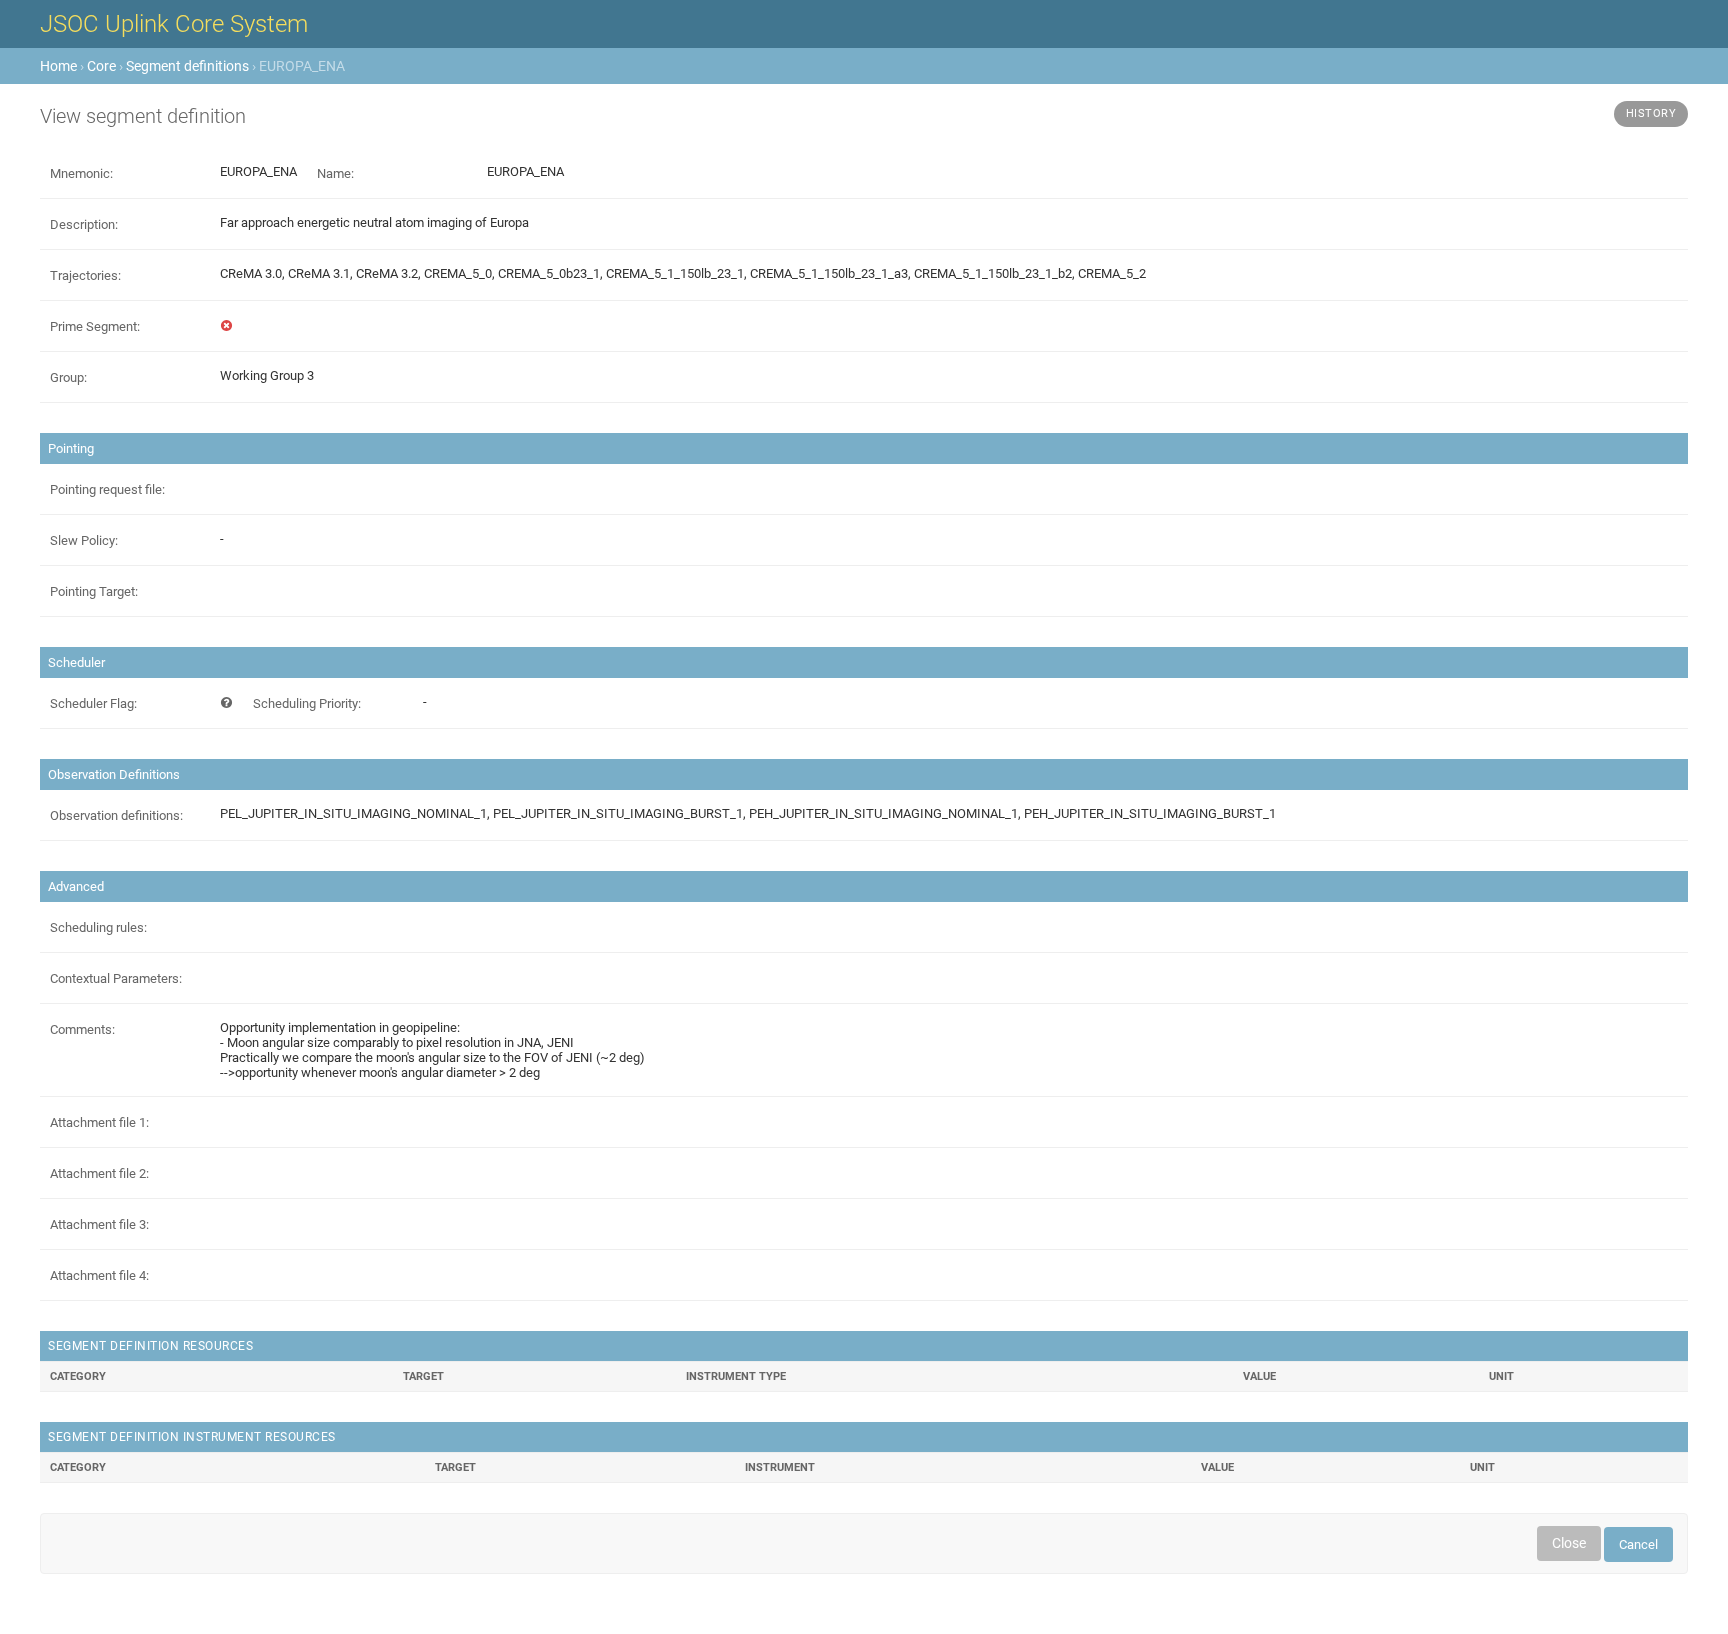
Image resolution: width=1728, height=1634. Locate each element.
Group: (68, 377)
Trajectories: (85, 275)
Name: (335, 173)
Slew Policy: (84, 540)
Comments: (82, 1029)
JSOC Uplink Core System (174, 24)
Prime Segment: (95, 326)
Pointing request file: (107, 489)
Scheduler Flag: (93, 703)
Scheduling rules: (98, 927)
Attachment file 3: (99, 1224)
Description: (84, 224)
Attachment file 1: (99, 1122)
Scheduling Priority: (307, 703)
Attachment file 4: (99, 1275)
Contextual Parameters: (116, 978)
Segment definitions (187, 66)
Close (1569, 1543)
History (1651, 113)
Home (58, 66)
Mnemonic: (81, 173)
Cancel (1638, 1544)
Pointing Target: (94, 591)
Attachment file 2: (99, 1173)
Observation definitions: (116, 815)
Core (101, 66)
